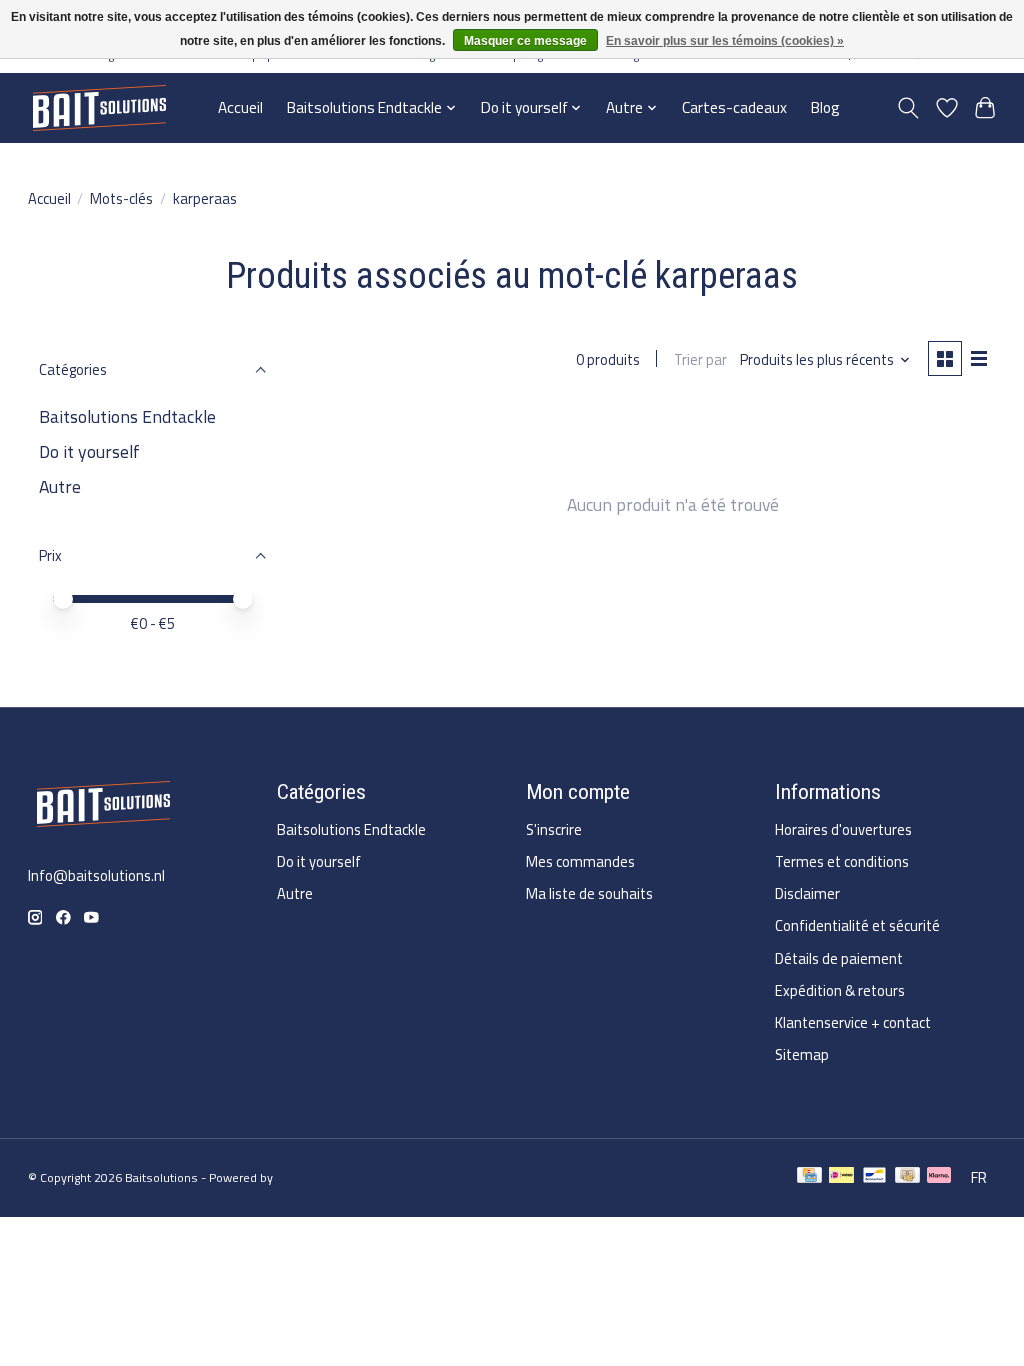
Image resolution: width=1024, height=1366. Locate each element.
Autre (60, 486)
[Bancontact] (874, 1177)
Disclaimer (807, 893)
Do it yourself (89, 451)
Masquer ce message (525, 41)
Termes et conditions (842, 861)
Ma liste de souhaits (589, 893)
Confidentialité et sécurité (857, 925)
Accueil (240, 107)
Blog (825, 107)
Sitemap (802, 1054)
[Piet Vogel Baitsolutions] (99, 107)
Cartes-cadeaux (734, 107)
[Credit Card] (809, 1177)
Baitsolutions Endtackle (127, 416)
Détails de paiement (839, 958)
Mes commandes (580, 861)
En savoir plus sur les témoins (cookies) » (725, 41)
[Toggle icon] (907, 108)
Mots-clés (121, 198)
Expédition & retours (840, 990)
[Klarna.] (939, 1177)
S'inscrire (554, 829)
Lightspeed (306, 1177)
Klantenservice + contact (853, 1022)
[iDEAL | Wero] (841, 1177)
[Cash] (907, 1177)
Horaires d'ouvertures (843, 829)
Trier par (700, 359)
